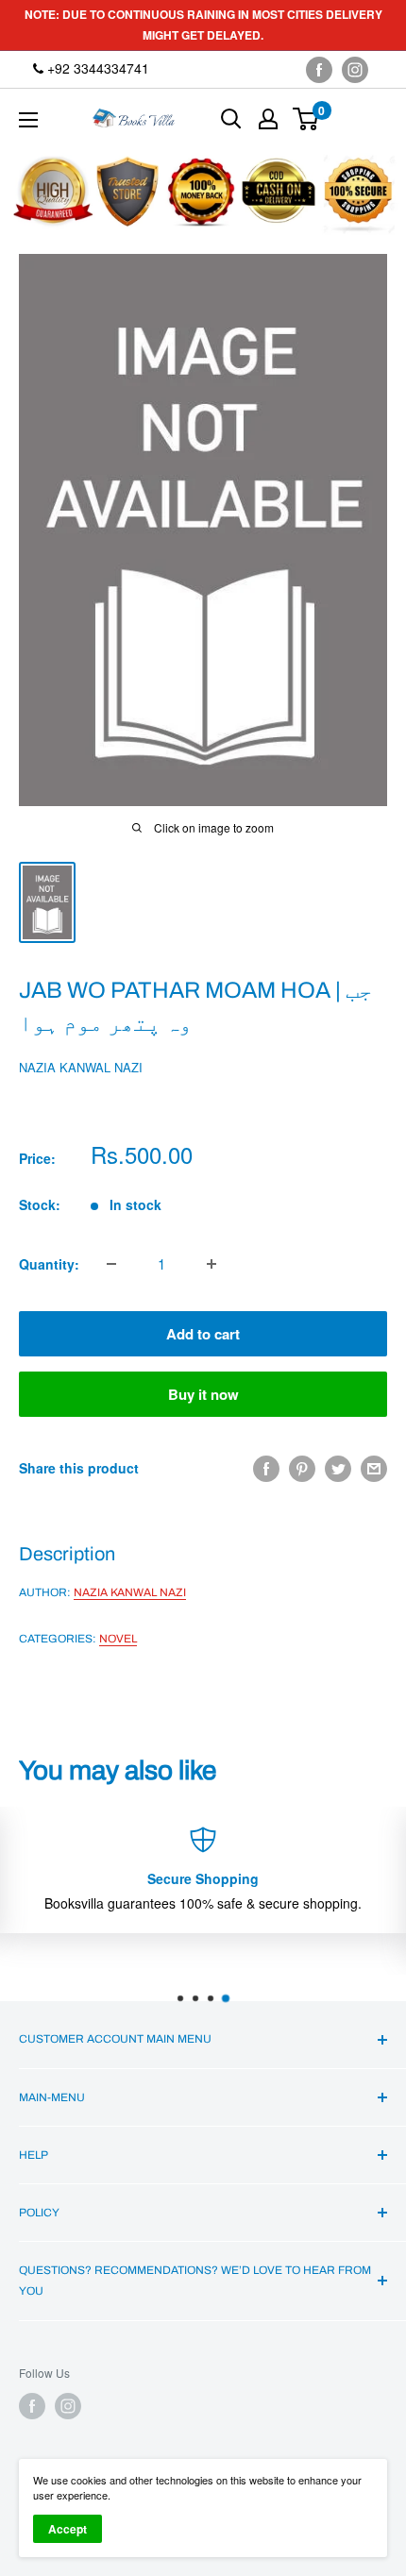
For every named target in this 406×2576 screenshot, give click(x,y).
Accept (68, 2529)
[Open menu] (28, 120)
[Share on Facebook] (266, 1468)
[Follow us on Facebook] (319, 69)
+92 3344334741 (96, 68)
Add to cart (203, 1334)
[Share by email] (374, 1468)
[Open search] (231, 119)
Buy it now (203, 1394)
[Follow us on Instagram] (355, 69)
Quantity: (49, 1264)
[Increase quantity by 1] (211, 1264)
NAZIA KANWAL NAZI (81, 1067)
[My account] (268, 119)
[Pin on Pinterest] (302, 1468)
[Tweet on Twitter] (338, 1468)
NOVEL (118, 1639)
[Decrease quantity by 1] (111, 1264)
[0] (306, 119)
